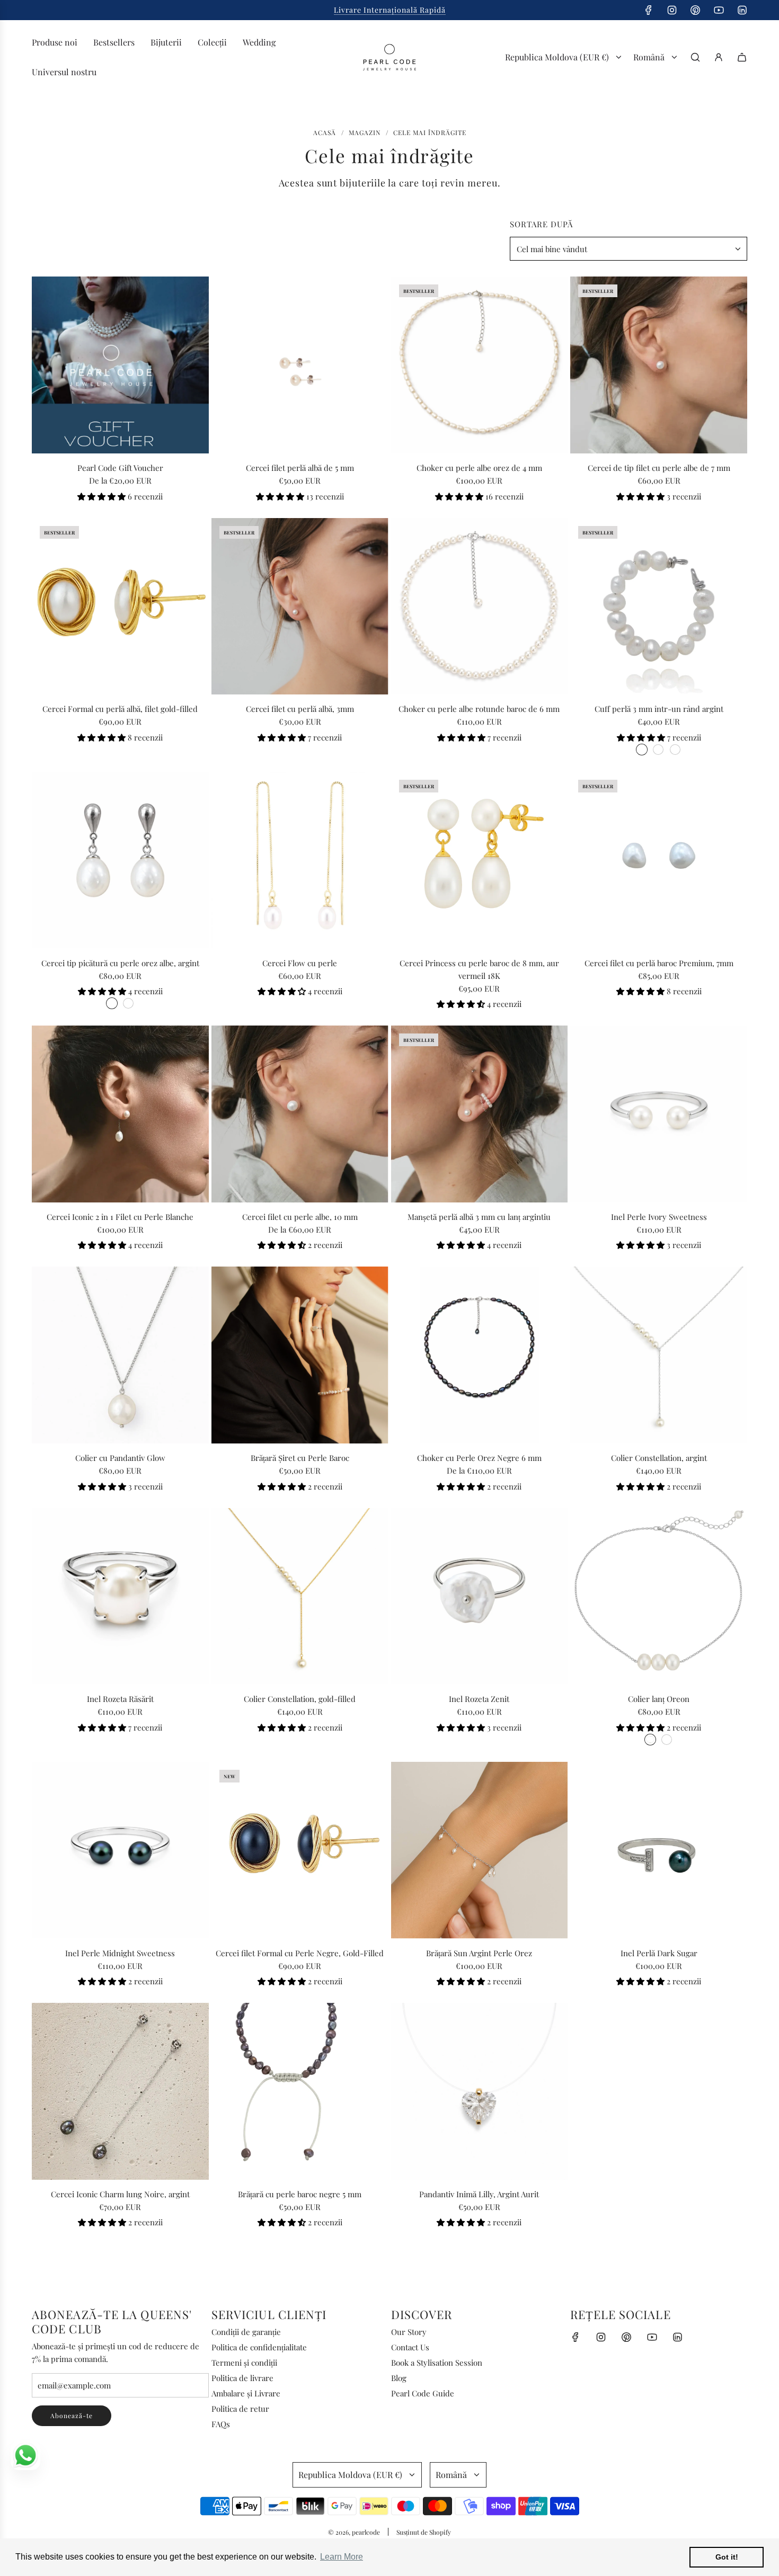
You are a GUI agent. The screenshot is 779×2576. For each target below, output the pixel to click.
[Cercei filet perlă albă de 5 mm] (300, 365)
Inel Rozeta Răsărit (120, 1699)
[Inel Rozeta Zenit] (480, 1597)
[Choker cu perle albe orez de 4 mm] (480, 365)
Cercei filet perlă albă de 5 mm (300, 468)
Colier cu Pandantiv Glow (120, 1458)
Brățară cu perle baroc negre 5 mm (300, 2194)
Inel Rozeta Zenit (479, 1699)
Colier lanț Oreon (659, 1699)
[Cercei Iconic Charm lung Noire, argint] (120, 2091)
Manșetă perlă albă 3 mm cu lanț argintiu (479, 1217)
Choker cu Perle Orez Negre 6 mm (479, 1458)
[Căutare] (695, 57)
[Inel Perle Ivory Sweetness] (659, 1114)
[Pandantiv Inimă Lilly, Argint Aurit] (480, 2091)
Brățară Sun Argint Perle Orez (479, 1953)
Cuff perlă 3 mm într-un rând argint (659, 709)
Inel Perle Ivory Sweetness (659, 1217)
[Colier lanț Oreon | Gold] (667, 1740)
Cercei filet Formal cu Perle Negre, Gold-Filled (300, 1953)
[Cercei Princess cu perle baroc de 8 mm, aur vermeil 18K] (480, 860)
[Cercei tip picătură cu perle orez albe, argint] (120, 860)
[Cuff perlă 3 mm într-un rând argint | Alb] (642, 750)
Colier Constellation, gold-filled (300, 1699)
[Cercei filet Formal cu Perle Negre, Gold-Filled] (300, 1850)
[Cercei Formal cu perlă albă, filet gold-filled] (120, 607)
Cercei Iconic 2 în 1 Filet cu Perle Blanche (120, 1217)
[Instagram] (672, 10)
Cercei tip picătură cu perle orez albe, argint (120, 963)
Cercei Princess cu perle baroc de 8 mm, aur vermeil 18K (479, 969)
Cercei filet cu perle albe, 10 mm (300, 1217)
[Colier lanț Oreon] (659, 1597)
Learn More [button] (342, 2557)
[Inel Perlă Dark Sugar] (659, 1850)
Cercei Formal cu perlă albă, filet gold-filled (120, 709)
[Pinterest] (695, 10)
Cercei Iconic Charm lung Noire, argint (120, 2194)
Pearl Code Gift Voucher (120, 468)
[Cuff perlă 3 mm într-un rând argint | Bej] (658, 750)
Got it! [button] (727, 2557)
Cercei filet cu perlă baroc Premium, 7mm (659, 963)
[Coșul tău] (742, 57)
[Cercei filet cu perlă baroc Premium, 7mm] (659, 860)
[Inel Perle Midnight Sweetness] (120, 1850)
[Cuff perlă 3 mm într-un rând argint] (659, 607)
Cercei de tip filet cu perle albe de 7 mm (659, 468)
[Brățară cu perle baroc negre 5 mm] (300, 2091)
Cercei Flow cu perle (300, 963)
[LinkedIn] (742, 10)
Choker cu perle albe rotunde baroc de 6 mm (479, 709)
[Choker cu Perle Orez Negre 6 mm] (480, 1355)
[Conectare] (719, 57)
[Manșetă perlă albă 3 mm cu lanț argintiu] (480, 1114)
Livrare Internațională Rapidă (390, 10)
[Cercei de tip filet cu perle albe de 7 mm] (659, 365)
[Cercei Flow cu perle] (300, 860)
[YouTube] (719, 10)
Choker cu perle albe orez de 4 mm (479, 468)
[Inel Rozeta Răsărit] (120, 1597)
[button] (103, 496)
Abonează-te (72, 2415)
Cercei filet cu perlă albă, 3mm (300, 709)
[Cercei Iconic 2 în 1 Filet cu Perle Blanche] (120, 1114)
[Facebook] (649, 10)
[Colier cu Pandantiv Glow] (120, 1355)
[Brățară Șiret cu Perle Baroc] (300, 1355)
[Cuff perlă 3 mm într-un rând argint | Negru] (675, 750)
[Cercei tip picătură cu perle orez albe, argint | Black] (128, 1003)
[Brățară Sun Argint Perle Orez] (480, 1850)
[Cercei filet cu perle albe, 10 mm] (300, 1114)
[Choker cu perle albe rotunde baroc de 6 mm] (480, 607)
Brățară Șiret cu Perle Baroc (300, 1458)
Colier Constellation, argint (659, 1458)
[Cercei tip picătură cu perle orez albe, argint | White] (112, 1003)
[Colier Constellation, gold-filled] (300, 1597)
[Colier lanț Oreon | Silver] (650, 1740)
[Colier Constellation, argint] (659, 1355)
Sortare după (541, 224)
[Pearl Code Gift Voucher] (120, 365)
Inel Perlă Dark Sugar (659, 1953)
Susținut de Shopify (424, 2532)
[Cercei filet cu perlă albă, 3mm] (300, 607)
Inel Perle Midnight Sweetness (120, 1953)
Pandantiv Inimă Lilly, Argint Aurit (479, 2194)
